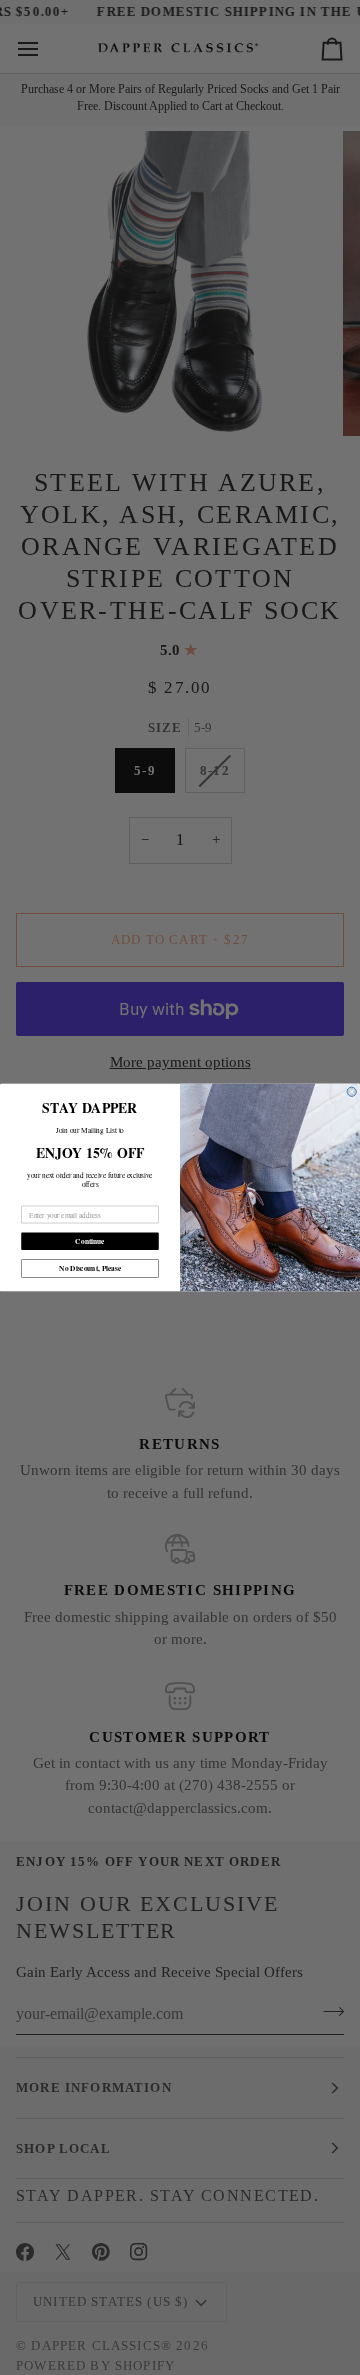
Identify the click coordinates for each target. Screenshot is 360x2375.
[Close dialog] (351, 1091)
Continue (89, 1241)
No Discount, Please (90, 1268)
